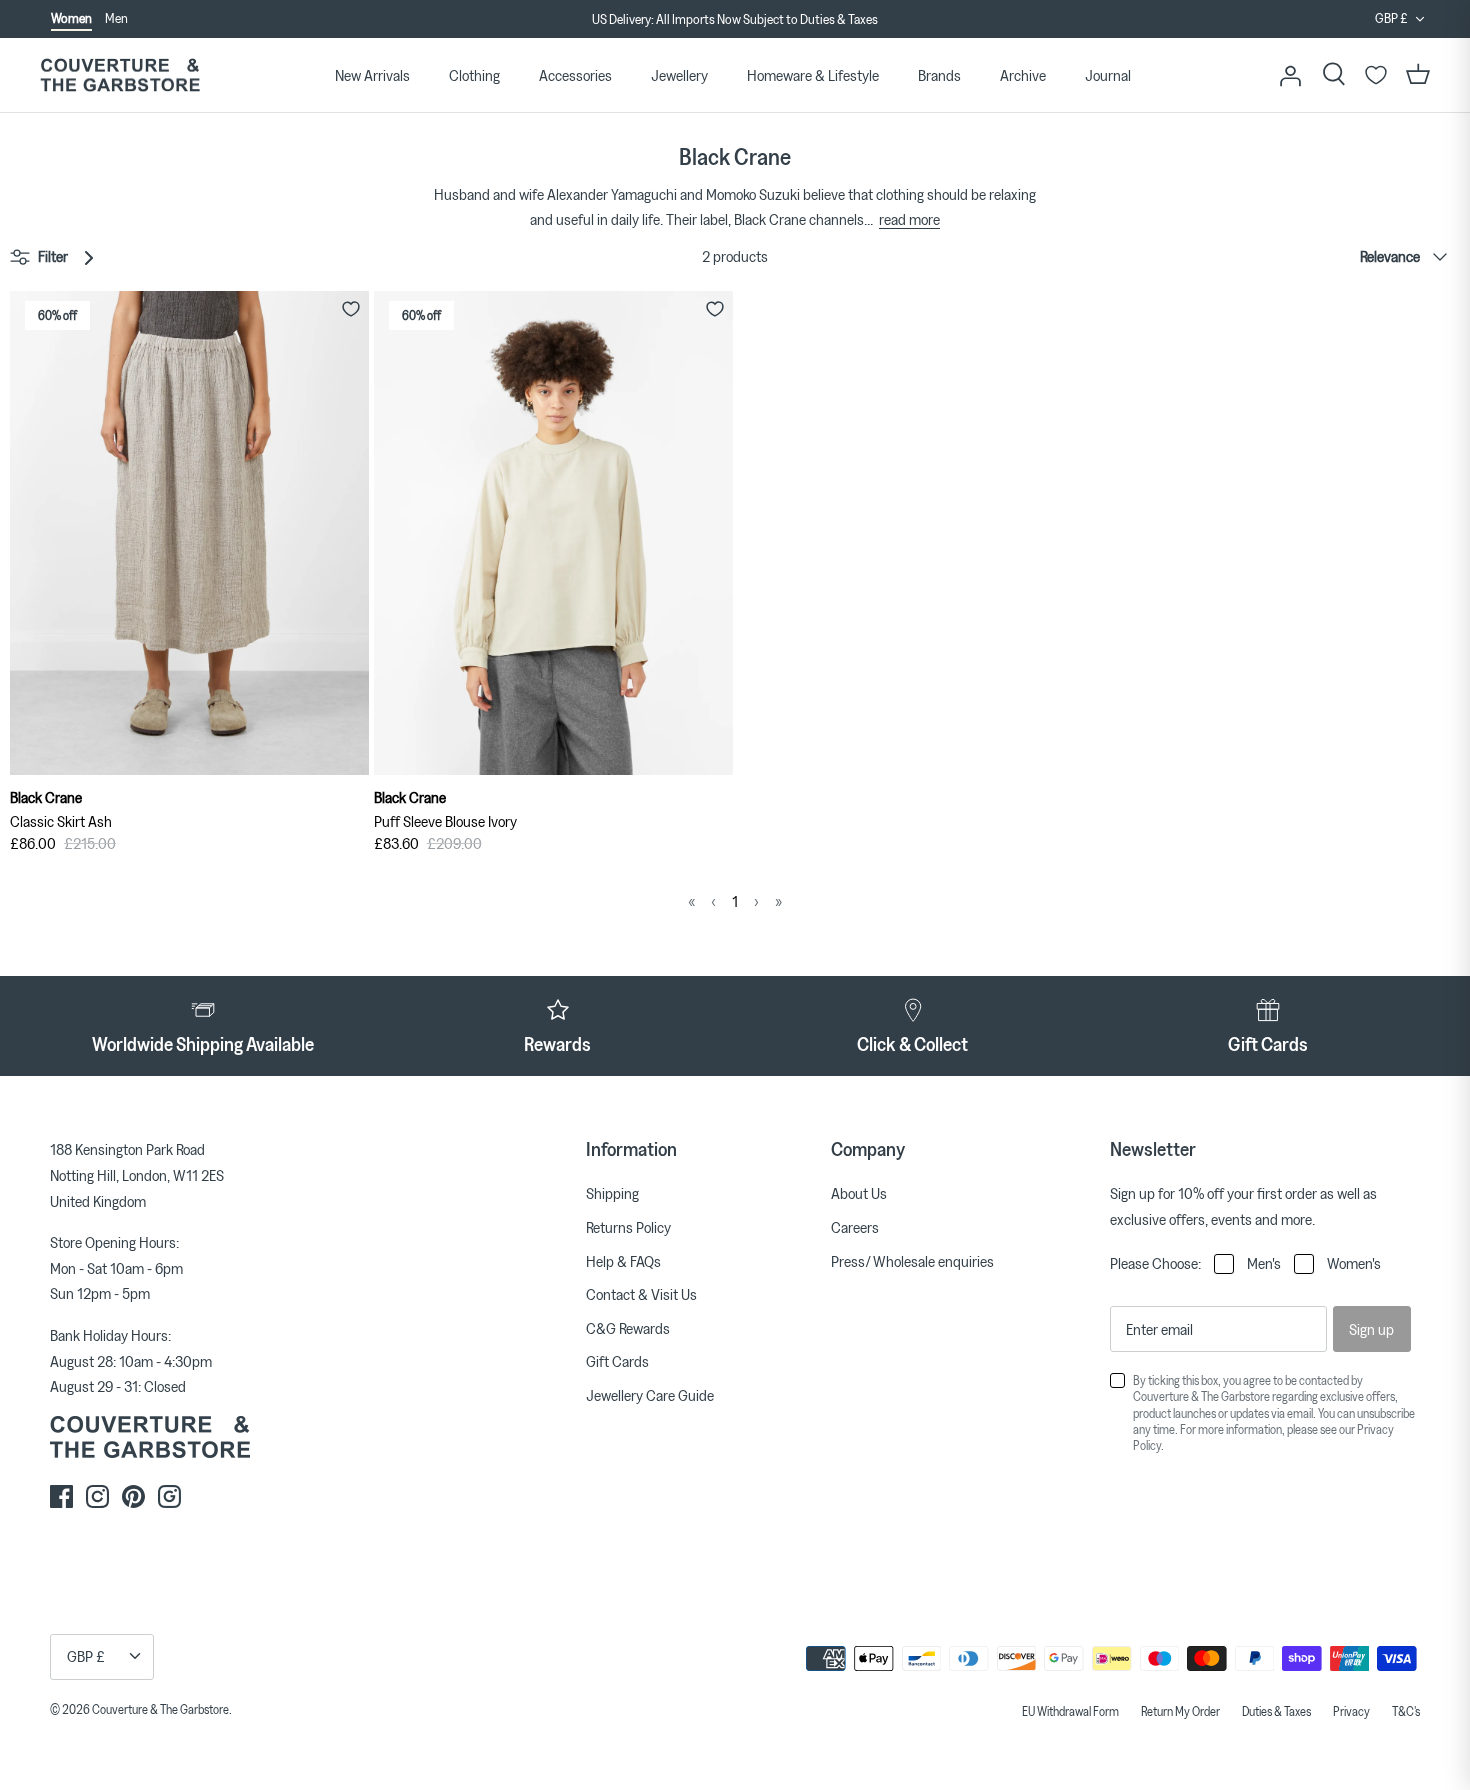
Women (71, 18)
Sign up (1371, 1329)
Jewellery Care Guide (650, 1395)
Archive (1023, 75)
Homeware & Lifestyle (813, 75)
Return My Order (1180, 1711)
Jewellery (679, 75)
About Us (859, 1193)
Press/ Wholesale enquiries (912, 1261)
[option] (735, 20)
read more (909, 219)
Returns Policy (628, 1227)
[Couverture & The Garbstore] (120, 75)
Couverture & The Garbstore (160, 1709)
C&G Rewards (628, 1328)
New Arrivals (372, 75)
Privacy (1351, 1711)
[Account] (1290, 75)
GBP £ (1391, 18)
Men (116, 18)
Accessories (575, 75)
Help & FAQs (623, 1261)
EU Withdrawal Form (1070, 1711)
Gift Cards (617, 1361)
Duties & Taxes (1276, 1711)
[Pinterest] (133, 1496)
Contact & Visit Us (641, 1294)
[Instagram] (97, 1496)
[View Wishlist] (1376, 75)
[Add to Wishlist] (351, 309)
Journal (1108, 75)
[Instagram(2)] (169, 1496)
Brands (939, 75)
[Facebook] (61, 1496)
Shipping (612, 1193)
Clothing (474, 75)
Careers (855, 1227)
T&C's (1406, 1711)
